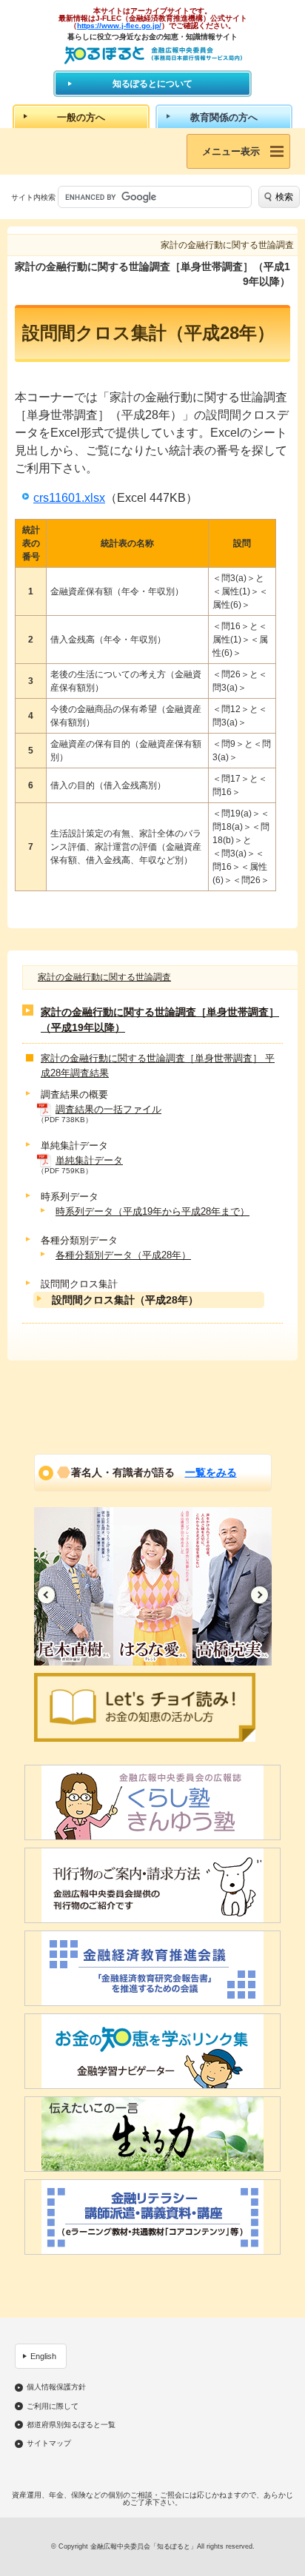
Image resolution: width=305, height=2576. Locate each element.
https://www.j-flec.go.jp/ (119, 26)
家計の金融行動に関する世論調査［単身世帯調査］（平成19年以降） (160, 1020)
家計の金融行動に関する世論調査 (104, 977)
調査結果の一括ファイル (108, 1109)
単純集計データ (89, 1160)
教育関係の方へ (224, 117)
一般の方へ (81, 117)
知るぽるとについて (152, 84)
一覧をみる (211, 1472)
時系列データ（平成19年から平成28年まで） (152, 1211)
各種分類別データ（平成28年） (123, 1255)
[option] (74, 1586)
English (43, 2356)
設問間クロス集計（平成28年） (125, 1300)
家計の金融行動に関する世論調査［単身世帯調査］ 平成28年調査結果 (158, 1066)
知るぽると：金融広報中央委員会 (153, 55)
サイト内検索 (33, 197)
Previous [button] (46, 1595)
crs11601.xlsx (69, 498)
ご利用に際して (53, 2406)
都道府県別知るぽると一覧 (71, 2425)
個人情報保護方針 (56, 2387)
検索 (284, 197)
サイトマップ (49, 2443)
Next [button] (259, 1595)
